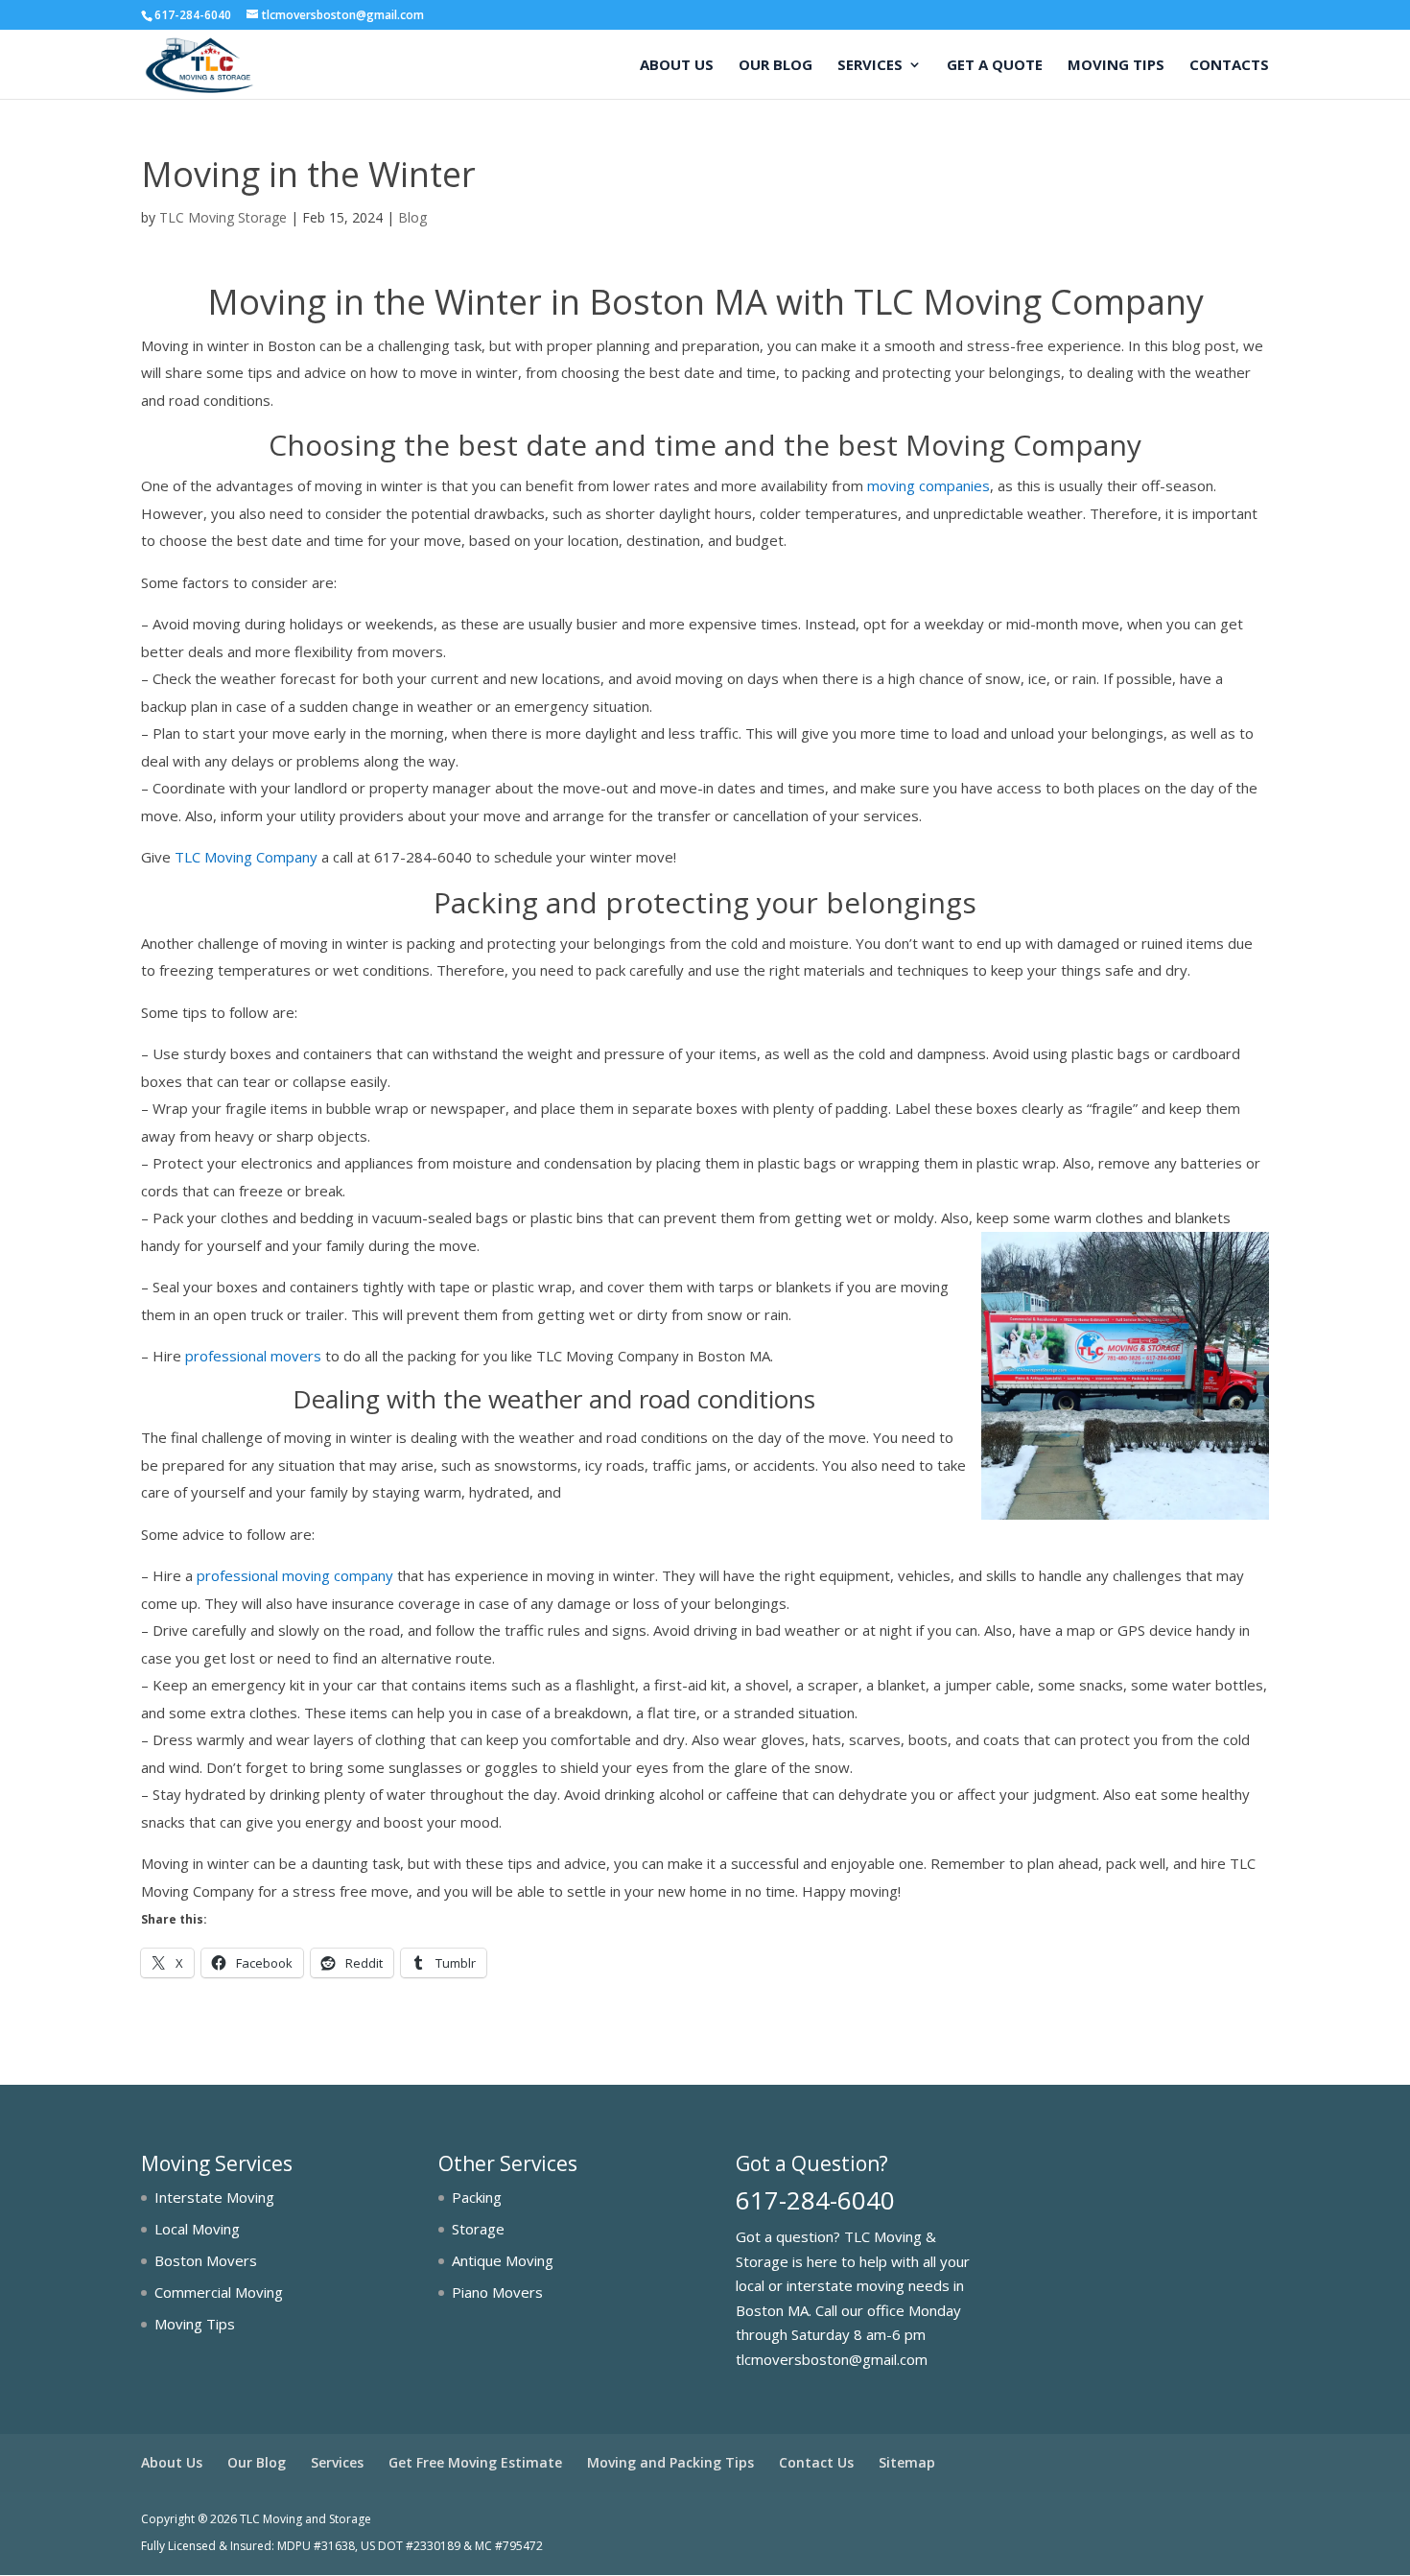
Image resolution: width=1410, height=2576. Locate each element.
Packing (477, 2197)
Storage (478, 2229)
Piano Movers (497, 2292)
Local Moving (197, 2229)
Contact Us (816, 2462)
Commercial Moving (219, 2292)
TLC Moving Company (246, 857)
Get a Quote (995, 66)
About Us (677, 66)
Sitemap (907, 2462)
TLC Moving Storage (223, 217)
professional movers (253, 1356)
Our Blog (775, 66)
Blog (412, 217)
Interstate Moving (214, 2197)
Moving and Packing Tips (670, 2462)
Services (870, 66)
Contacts (1229, 66)
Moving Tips (1116, 66)
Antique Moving (503, 2260)
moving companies (928, 485)
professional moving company (295, 1575)
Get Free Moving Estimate (475, 2462)
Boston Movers (206, 2260)
